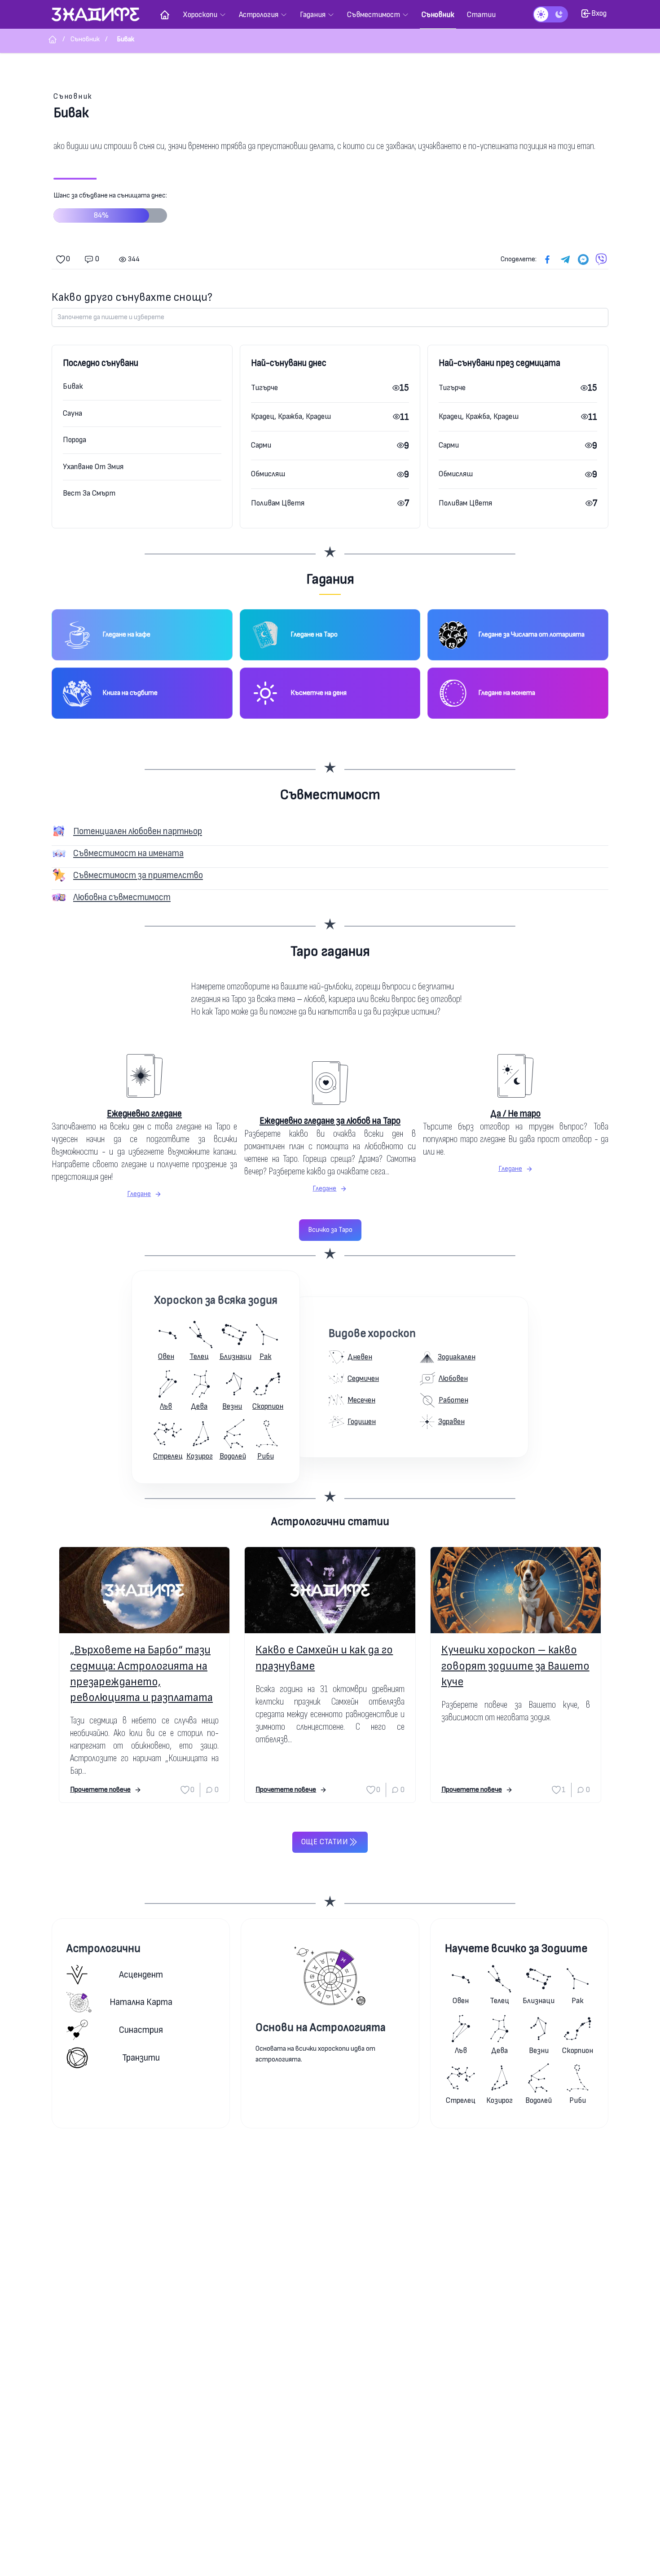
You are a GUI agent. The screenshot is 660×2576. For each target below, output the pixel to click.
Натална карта (141, 2002)
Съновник (73, 96)
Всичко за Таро (330, 1230)
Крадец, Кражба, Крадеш (291, 416)
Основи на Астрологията (321, 2028)
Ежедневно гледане (144, 1114)
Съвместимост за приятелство (138, 875)
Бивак (73, 386)
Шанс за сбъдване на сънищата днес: (110, 206)
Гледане (139, 1194)
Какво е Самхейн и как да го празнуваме (324, 1658)
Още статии (325, 1842)
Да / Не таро (515, 1114)
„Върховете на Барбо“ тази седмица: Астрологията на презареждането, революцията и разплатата (141, 1674)
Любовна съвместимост (122, 897)
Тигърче (264, 388)
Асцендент (141, 1975)
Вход (599, 13)
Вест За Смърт (89, 493)
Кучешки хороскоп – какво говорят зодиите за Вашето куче (515, 1666)
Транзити (141, 2058)
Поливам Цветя (278, 503)
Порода (75, 440)
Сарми (261, 445)
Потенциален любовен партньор (138, 831)
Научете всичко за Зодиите (516, 1949)
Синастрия (141, 2030)
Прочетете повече (100, 1790)
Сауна (73, 413)
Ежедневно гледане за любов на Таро (330, 1121)
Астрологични (103, 1949)
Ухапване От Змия (93, 467)
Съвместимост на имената (128, 853)
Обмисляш (268, 474)
